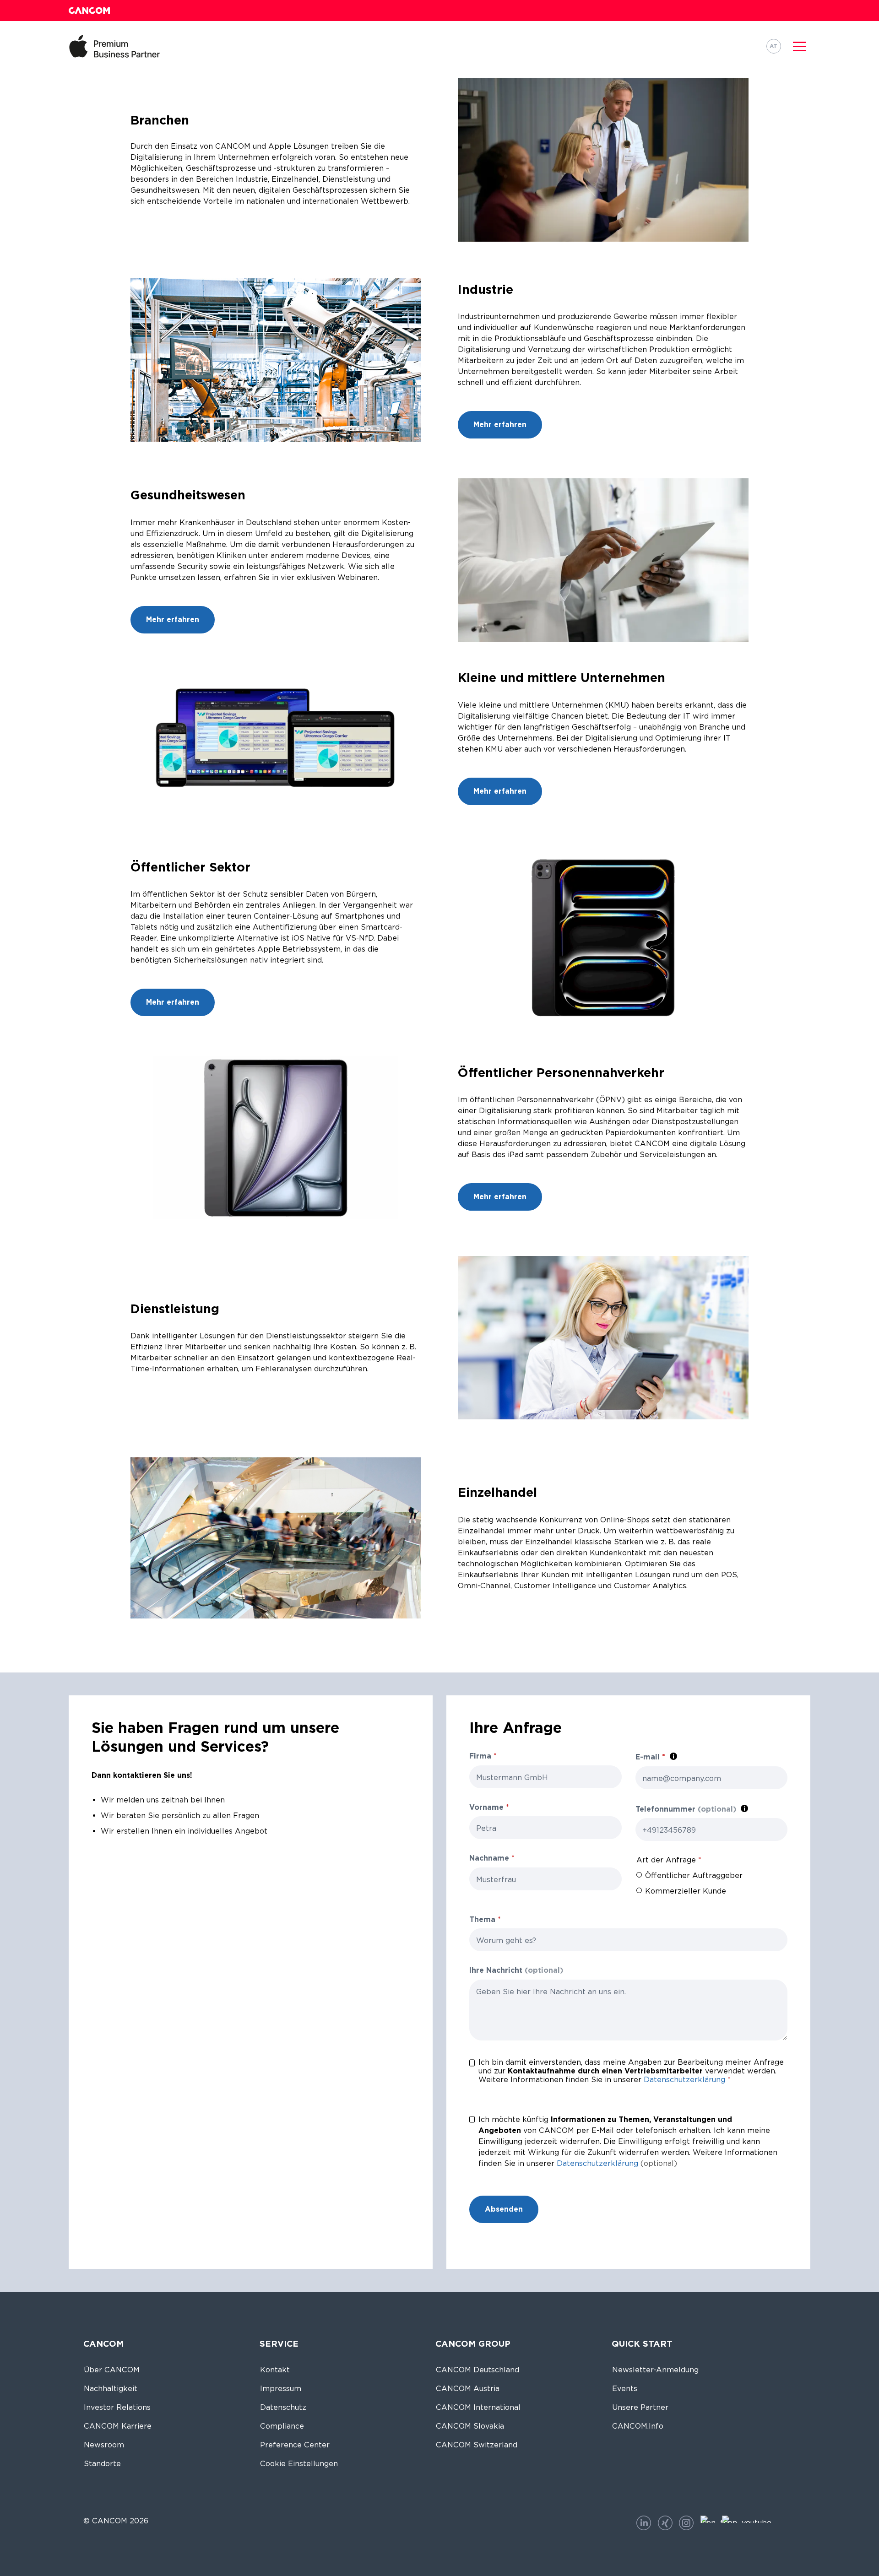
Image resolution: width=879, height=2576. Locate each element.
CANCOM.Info (638, 2426)
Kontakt (275, 2370)
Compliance (282, 2426)
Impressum (281, 2389)
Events (625, 2389)
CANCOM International (478, 2407)
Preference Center (295, 2445)
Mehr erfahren (500, 425)
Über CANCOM (112, 2370)
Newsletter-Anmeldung (655, 2370)
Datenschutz (283, 2407)
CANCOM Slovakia (470, 2426)
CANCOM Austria (468, 2389)
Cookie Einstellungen (299, 2464)
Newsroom (104, 2445)
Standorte (102, 2464)
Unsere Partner (640, 2407)
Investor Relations (117, 2407)
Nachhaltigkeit (111, 2389)
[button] (799, 46)
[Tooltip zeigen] (673, 1756)
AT (773, 46)
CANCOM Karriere (118, 2426)
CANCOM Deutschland (477, 2370)
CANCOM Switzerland (477, 2445)
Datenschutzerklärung (684, 2080)
